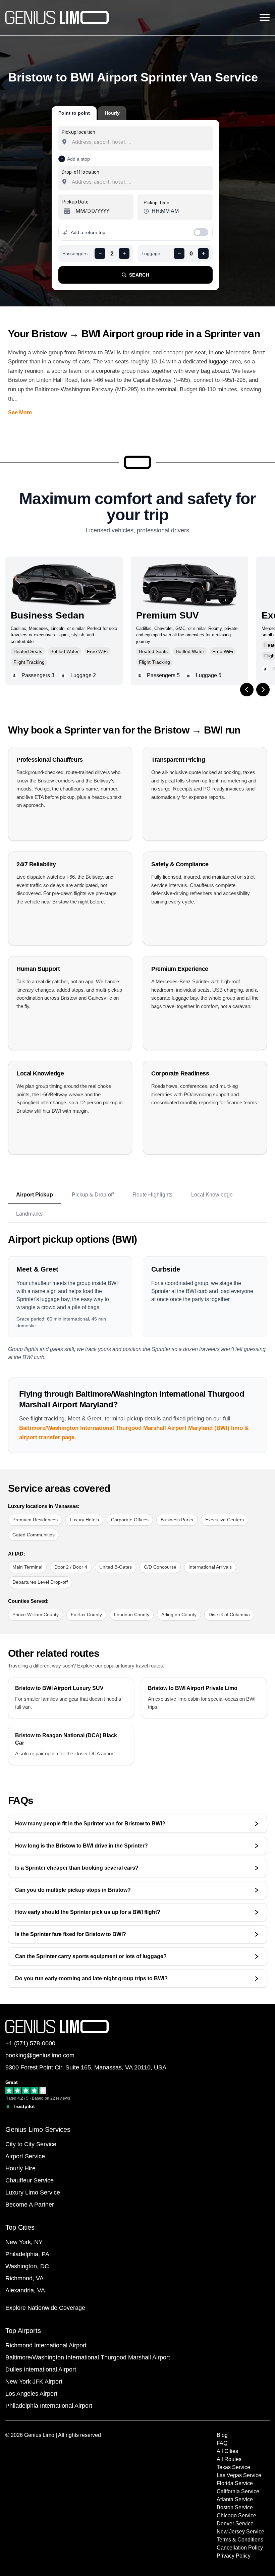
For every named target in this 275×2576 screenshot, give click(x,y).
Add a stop (78, 159)
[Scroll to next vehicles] (263, 690)
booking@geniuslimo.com (40, 2055)
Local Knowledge (212, 1195)
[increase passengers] (124, 253)
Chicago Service (236, 2515)
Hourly (112, 113)
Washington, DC (27, 2266)
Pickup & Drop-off (93, 1195)
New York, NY (24, 2242)
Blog (222, 2435)
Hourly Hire (20, 2168)
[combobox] (135, 142)
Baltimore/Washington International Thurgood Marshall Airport (88, 2357)
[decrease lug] (179, 253)
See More (20, 413)
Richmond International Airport (46, 2345)
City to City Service (31, 2144)
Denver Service (235, 2524)
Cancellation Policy (240, 2548)
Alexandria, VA (25, 2290)
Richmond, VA (24, 2278)
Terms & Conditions (240, 2540)
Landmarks (29, 1214)
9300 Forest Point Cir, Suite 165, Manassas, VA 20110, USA (86, 2067)
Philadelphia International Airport (49, 2406)
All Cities (227, 2451)
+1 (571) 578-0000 (30, 2043)
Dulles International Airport (41, 2369)
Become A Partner (30, 2205)
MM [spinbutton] (80, 211)
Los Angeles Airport (31, 2394)
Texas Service (233, 2467)
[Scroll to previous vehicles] (247, 690)
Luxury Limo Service (33, 2192)
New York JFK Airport (34, 2382)
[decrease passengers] (100, 253)
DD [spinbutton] (91, 211)
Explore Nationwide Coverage (45, 2308)
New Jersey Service (240, 2532)
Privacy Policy (234, 2556)
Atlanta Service (235, 2499)
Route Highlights (152, 1195)
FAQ (222, 2443)
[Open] (209, 142)
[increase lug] (203, 253)
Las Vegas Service (239, 2475)
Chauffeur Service (30, 2180)
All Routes (229, 2459)
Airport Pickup (35, 1195)
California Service (238, 2491)
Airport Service (25, 2156)
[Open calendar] (66, 211)
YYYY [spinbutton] (103, 211)
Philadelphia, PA (27, 2254)
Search (139, 275)
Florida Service (235, 2483)
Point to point (74, 113)
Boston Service (235, 2507)
